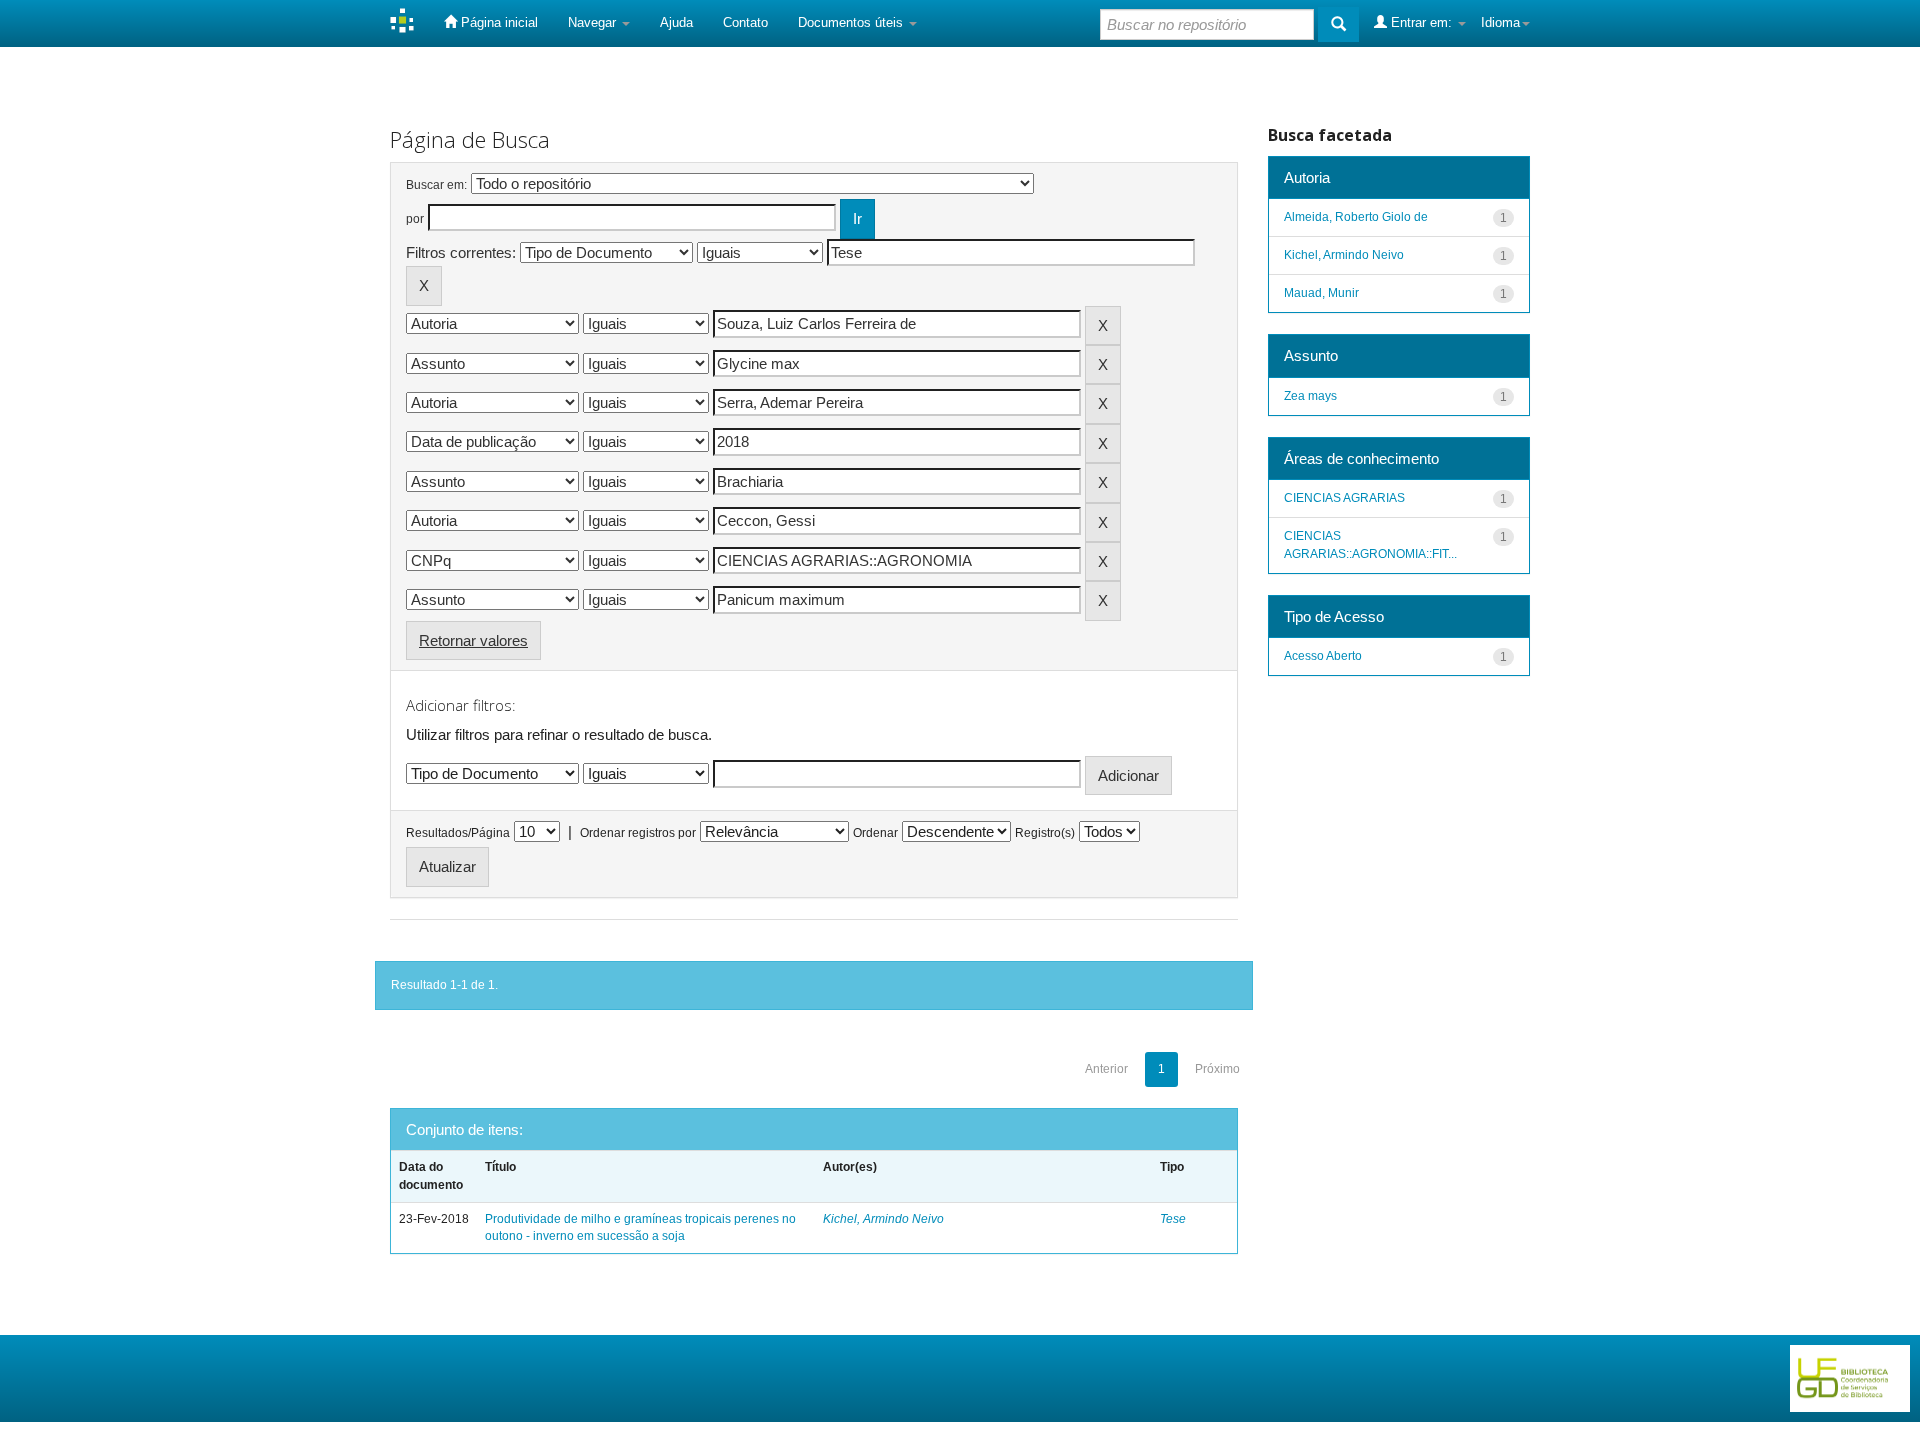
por (415, 219)
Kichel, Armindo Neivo (883, 1219)
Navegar (594, 22)
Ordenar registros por (638, 833)
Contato (745, 22)
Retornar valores (473, 640)
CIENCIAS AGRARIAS (1344, 498)
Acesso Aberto (1323, 656)
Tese (1173, 1219)
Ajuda (676, 22)
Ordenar (875, 833)
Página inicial (497, 22)
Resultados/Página (458, 833)
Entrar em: (1421, 22)
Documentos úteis (852, 22)
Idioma (1500, 22)
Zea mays (1310, 396)
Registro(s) (1045, 833)
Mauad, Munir (1321, 293)
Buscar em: (436, 185)
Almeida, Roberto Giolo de (1356, 217)
